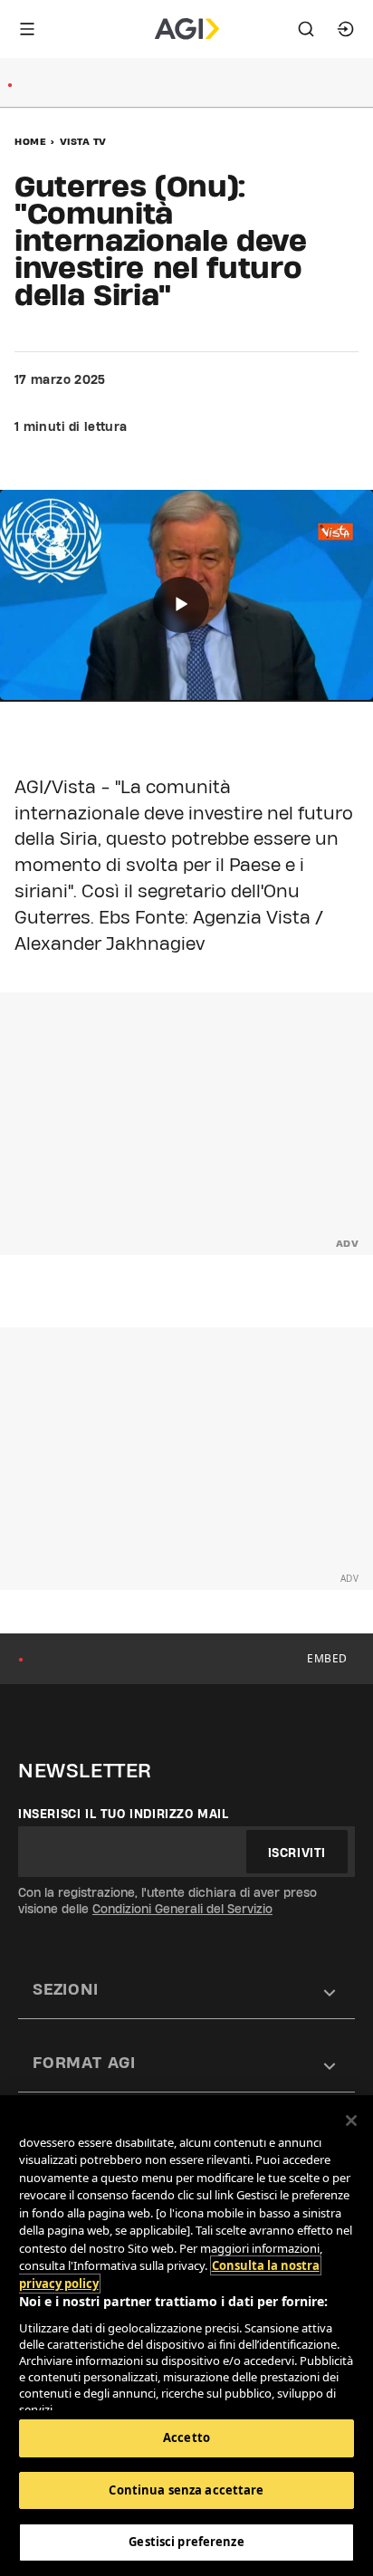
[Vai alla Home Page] (187, 29)
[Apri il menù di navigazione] (27, 29)
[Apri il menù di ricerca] (306, 29)
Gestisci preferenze (186, 2542)
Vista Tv (83, 141)
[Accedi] (346, 29)
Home (30, 141)
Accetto (186, 2437)
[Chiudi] (351, 2121)
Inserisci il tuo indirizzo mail (124, 1814)
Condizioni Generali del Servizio (182, 1909)
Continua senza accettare (186, 2490)
